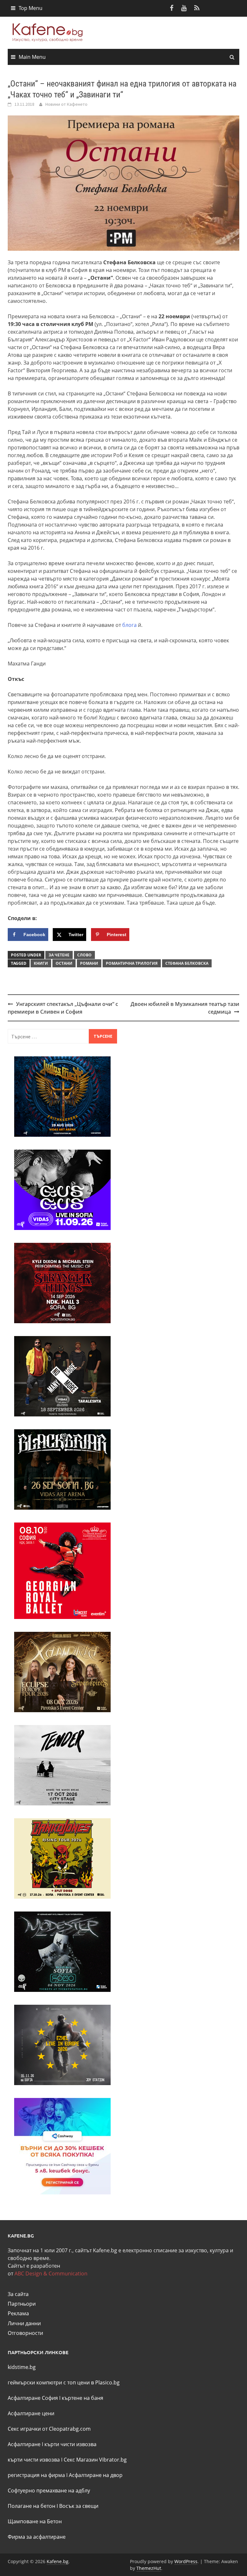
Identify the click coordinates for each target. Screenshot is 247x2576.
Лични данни (24, 2323)
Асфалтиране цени (31, 2413)
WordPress (186, 2561)
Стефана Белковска (187, 963)
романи (89, 963)
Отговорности (25, 2333)
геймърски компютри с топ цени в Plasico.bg (64, 2382)
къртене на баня (82, 2398)
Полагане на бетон (32, 2506)
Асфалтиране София (33, 2398)
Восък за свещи (79, 2506)
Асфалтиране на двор (96, 2475)
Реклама (18, 2313)
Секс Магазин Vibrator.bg (95, 2460)
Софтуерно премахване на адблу (49, 2490)
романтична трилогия (132, 963)
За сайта (18, 2294)
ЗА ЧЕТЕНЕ (59, 955)
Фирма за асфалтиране (37, 2537)
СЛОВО (84, 955)
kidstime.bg (22, 2367)
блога (129, 625)
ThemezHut (149, 2568)
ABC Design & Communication (51, 2273)
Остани (64, 963)
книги (41, 963)
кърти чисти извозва (70, 2444)
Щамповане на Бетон (35, 2521)
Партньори (22, 2304)
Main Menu (32, 57)
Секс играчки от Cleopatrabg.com (49, 2429)
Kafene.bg (58, 2561)
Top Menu (31, 8)
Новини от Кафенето (66, 104)
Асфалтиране (24, 2444)
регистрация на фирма (36, 2475)
